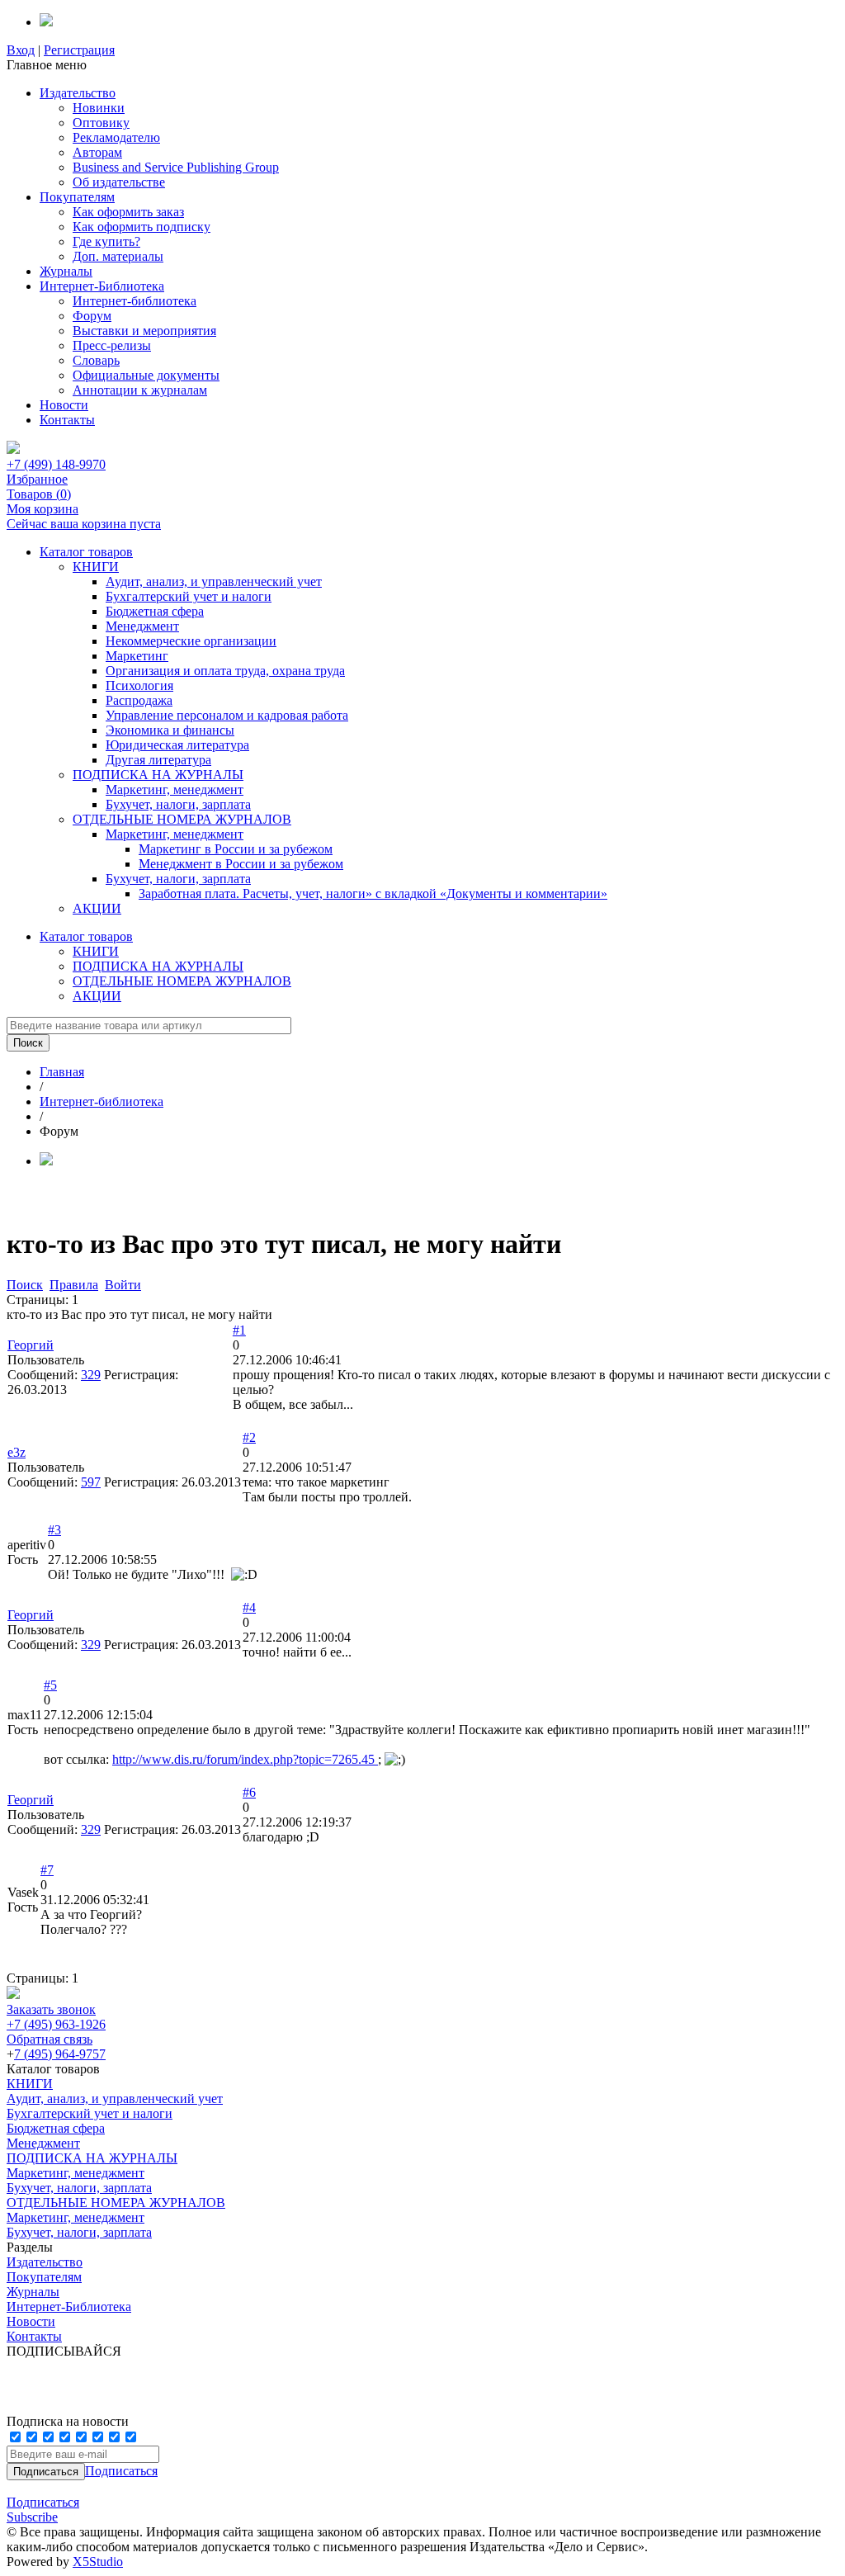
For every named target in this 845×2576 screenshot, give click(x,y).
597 (91, 1482)
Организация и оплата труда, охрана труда (225, 671)
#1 (239, 1330)
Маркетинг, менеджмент (175, 789)
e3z (17, 1452)
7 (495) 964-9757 (60, 2054)
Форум (92, 316)
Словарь (96, 360)
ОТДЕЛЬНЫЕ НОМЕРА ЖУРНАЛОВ (182, 819)
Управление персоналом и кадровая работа (227, 715)
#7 (47, 1870)
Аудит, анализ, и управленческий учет (214, 581)
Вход (21, 50)
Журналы (66, 271)
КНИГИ (96, 567)
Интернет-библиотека (135, 301)
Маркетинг (137, 656)
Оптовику (101, 123)
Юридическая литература (177, 745)
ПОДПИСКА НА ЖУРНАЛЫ (158, 775)
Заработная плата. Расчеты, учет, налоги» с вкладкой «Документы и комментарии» (373, 893)
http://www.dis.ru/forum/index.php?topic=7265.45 (245, 1759)
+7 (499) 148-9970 (56, 464)
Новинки (99, 108)
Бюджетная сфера (155, 611)
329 (91, 1375)
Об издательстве (119, 182)
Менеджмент (142, 626)
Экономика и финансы (170, 730)
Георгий (31, 1345)
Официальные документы (146, 375)
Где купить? (106, 241)
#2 (249, 1437)
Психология (139, 685)
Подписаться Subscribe (43, 2510)
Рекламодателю (116, 137)
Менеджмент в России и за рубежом (241, 864)
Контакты (67, 420)
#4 (249, 1607)
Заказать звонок (51, 2009)
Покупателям (77, 197)
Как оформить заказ (128, 212)
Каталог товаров (86, 552)
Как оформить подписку (142, 227)
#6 (249, 1792)
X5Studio (98, 2562)
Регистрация (79, 50)
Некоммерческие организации (191, 641)
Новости (64, 405)
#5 (50, 1685)
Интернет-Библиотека (102, 286)
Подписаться (121, 2471)
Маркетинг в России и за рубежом (236, 849)
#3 (54, 1530)
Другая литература (158, 760)
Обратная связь (50, 2039)
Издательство (78, 93)
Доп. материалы (118, 256)
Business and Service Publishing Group (176, 167)
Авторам (97, 152)
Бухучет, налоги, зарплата (178, 804)
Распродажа (139, 700)
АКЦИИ (97, 908)
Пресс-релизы (112, 345)
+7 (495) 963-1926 (56, 2024)
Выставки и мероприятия (144, 331)
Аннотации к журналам (140, 390)
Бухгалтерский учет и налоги (189, 596)
